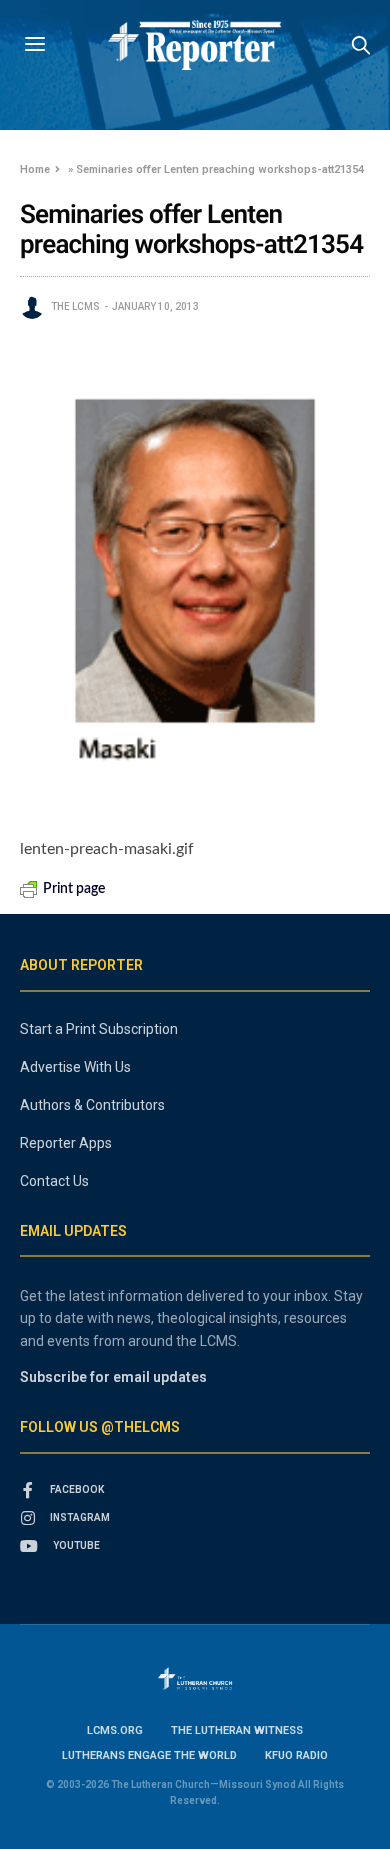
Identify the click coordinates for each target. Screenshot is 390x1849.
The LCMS (75, 306)
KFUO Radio (296, 1755)
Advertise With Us (75, 1067)
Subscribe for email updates (113, 1377)
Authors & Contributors (92, 1105)
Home (35, 169)
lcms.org (115, 1730)
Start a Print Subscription (99, 1029)
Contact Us (54, 1181)
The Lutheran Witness (237, 1730)
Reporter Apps (66, 1143)
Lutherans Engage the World (149, 1755)
